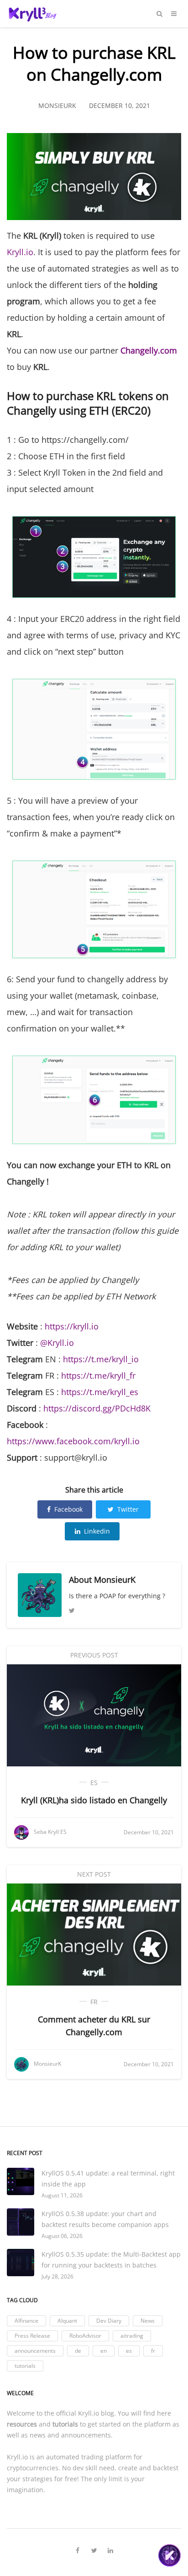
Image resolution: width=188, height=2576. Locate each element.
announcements (35, 2351)
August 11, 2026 (62, 2195)
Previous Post (94, 1655)
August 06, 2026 (62, 2236)
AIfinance (26, 2321)
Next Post (94, 1874)
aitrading (132, 2336)
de (78, 2351)
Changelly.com (149, 350)
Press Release (32, 2336)
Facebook (68, 1509)
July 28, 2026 (57, 2276)
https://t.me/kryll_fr (98, 1375)
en (104, 2351)
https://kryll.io (72, 1326)
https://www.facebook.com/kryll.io (73, 1441)
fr (94, 2002)
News (148, 2321)
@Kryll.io (57, 1343)
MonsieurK (115, 1580)
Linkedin (97, 1531)
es (94, 1783)
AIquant (67, 2321)
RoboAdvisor (85, 2336)
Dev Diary (109, 2321)
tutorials (25, 2366)
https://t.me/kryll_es (100, 1392)
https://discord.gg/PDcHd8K (97, 1408)
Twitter (128, 1509)
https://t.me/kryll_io (101, 1359)
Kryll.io (20, 252)
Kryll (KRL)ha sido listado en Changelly (94, 1800)
